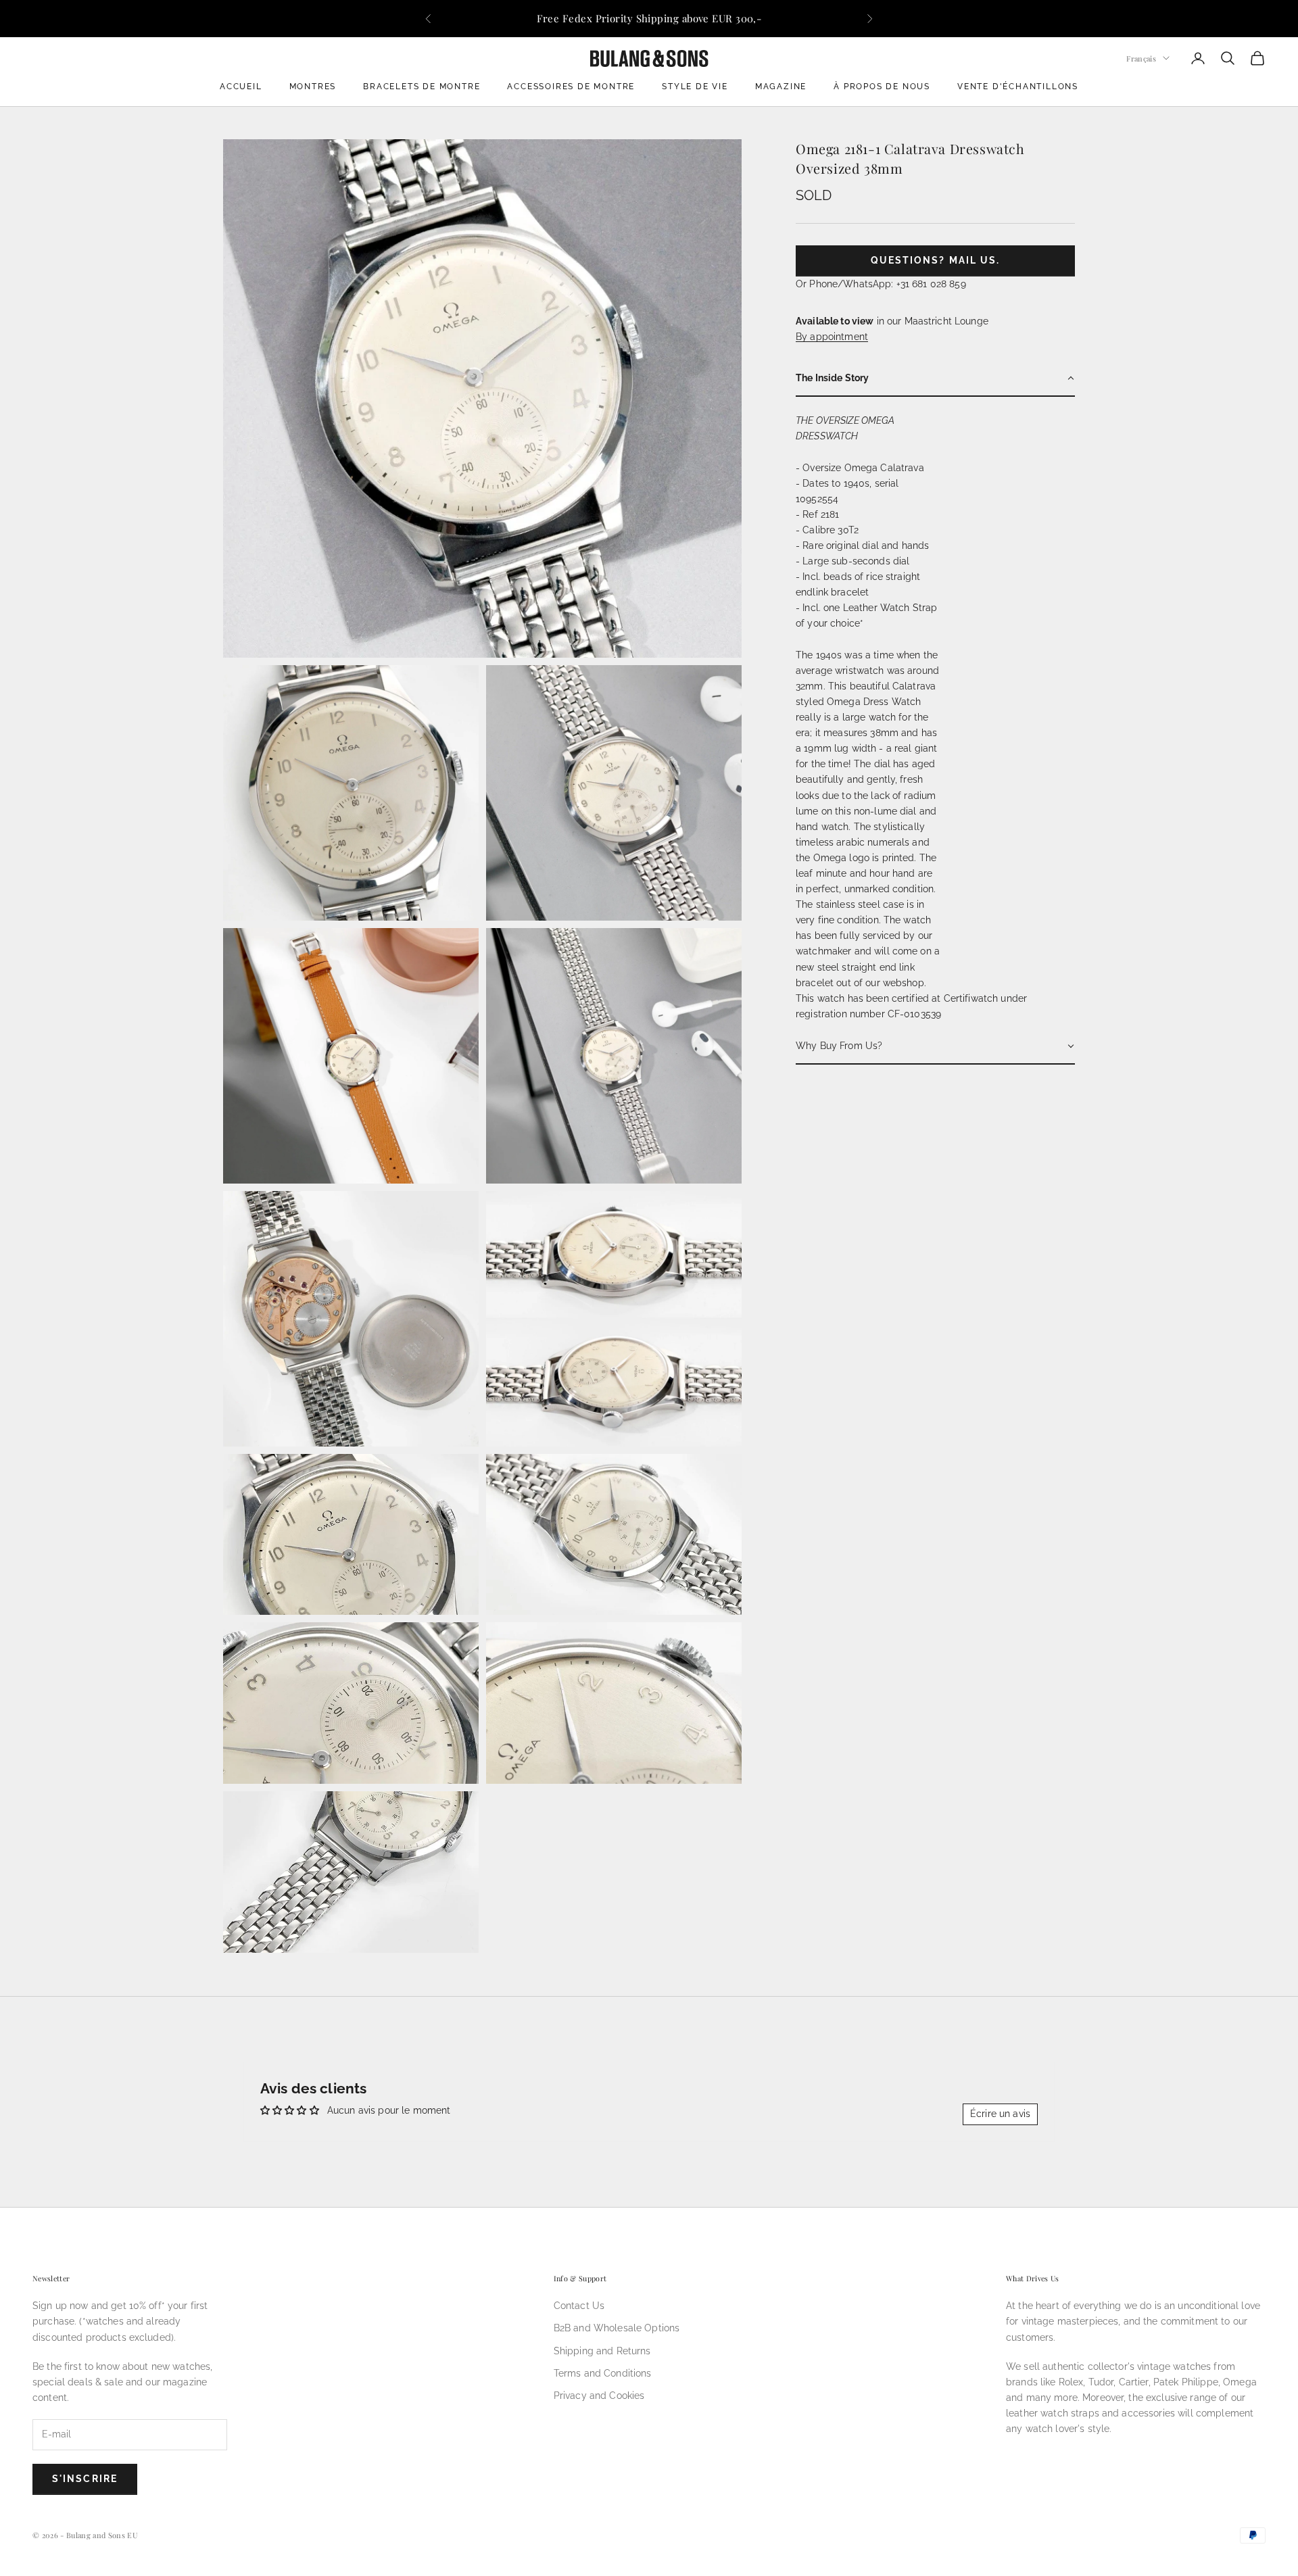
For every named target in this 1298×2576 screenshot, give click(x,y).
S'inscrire (85, 2479)
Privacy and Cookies (599, 2396)
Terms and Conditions (603, 2373)
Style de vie (695, 87)
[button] (935, 379)
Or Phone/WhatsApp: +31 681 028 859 (881, 284)
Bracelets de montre (422, 87)
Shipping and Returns (602, 2351)
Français (1141, 58)
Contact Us (579, 2306)
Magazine (781, 87)
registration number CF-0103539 (868, 1014)
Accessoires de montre (571, 87)
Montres (313, 87)
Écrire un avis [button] (1000, 2114)
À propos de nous (882, 87)
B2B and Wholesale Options (617, 2328)
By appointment (832, 337)
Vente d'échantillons (1018, 87)
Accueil (241, 87)
